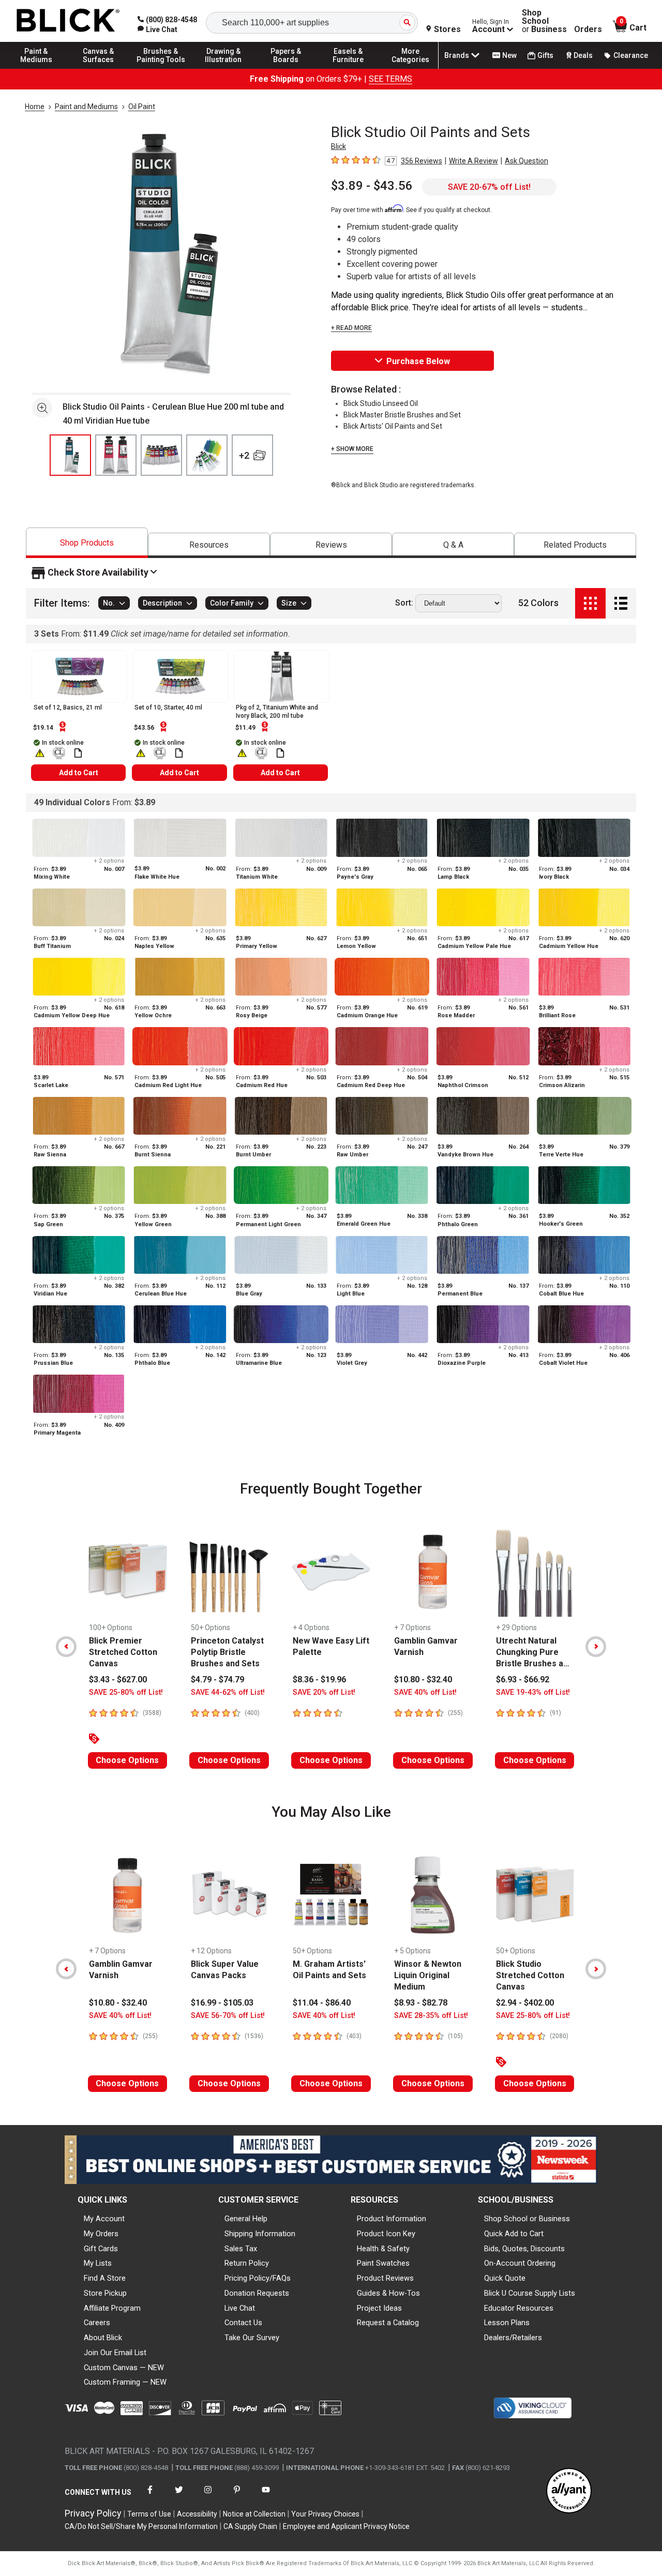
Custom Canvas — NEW (124, 2368)
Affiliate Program (112, 2308)
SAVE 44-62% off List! (228, 1692)
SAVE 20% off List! (324, 1692)
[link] (157, 29)
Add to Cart (79, 773)
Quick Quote (505, 2278)
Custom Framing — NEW (125, 2382)
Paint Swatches (383, 2263)
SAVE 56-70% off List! (228, 2016)
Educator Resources (519, 2308)
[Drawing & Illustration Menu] (223, 68)
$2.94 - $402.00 (525, 2003)
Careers (97, 2323)
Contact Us (243, 2323)
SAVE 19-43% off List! (533, 1692)
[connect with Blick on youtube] (266, 2496)
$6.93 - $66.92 (523, 1679)
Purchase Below (418, 361)
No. (109, 604)
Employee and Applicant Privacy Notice (346, 2526)
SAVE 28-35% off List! (431, 2016)
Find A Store (105, 2278)
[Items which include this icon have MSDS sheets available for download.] (78, 753)
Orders (588, 29)
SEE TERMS (390, 79)
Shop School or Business (527, 2219)
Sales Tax (241, 2249)
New (509, 55)
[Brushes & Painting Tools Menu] (161, 68)
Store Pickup (105, 2293)
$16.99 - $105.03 (222, 2003)
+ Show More (352, 449)
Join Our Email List (115, 2353)
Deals (583, 55)
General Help (246, 2219)
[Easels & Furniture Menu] (348, 68)
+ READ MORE (351, 328)
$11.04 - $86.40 (322, 2003)
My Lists (98, 2263)
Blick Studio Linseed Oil (381, 403)
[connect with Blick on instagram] (208, 2496)
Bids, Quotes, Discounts (524, 2249)
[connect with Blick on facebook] (150, 2496)
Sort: (404, 604)
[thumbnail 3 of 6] (161, 455)
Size (289, 604)
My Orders (101, 2234)
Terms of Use (149, 2514)
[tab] (87, 543)
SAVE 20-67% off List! (489, 187)
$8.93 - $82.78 (421, 2003)
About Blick (103, 2338)
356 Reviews (422, 161)
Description (162, 604)
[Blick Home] (68, 21)
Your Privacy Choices (325, 2514)
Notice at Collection (254, 2514)
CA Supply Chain (250, 2526)
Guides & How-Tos (388, 2293)
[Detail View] (621, 603)
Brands (457, 55)
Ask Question (526, 161)
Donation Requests (257, 2293)
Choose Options (127, 1760)
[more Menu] (411, 68)
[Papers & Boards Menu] (286, 68)
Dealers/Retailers (513, 2338)
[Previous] (66, 1647)
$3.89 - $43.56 (372, 186)
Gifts (545, 55)
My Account (104, 2219)
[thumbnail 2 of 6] (116, 455)
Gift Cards (101, 2249)
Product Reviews (385, 2278)
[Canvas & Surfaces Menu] (99, 68)
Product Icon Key (386, 2234)
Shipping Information (260, 2234)
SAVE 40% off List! (425, 1692)
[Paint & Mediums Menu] (36, 68)
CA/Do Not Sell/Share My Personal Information (141, 2526)
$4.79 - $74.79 (217, 1679)
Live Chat (240, 2308)
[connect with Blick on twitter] (179, 2496)
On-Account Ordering (520, 2263)
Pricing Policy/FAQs (258, 2278)
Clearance (631, 55)
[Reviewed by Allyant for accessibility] (569, 2491)
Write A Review (473, 161)
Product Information (392, 2219)
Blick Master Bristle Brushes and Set (402, 415)
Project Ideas (379, 2308)
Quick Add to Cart (514, 2234)
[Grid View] (590, 603)
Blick (338, 146)
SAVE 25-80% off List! (126, 1692)
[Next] (596, 1647)
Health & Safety (383, 2249)
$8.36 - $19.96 (319, 1679)
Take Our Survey (252, 2338)
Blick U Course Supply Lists (530, 2293)
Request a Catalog (388, 2323)
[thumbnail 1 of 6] (70, 455)
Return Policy (247, 2263)
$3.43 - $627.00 (118, 1679)
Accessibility (197, 2514)
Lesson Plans (507, 2323)
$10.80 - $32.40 (423, 1679)
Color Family (232, 604)
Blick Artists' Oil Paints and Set (393, 426)
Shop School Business (544, 21)
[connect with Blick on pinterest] (237, 2496)
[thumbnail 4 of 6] (207, 455)
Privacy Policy (93, 2513)
